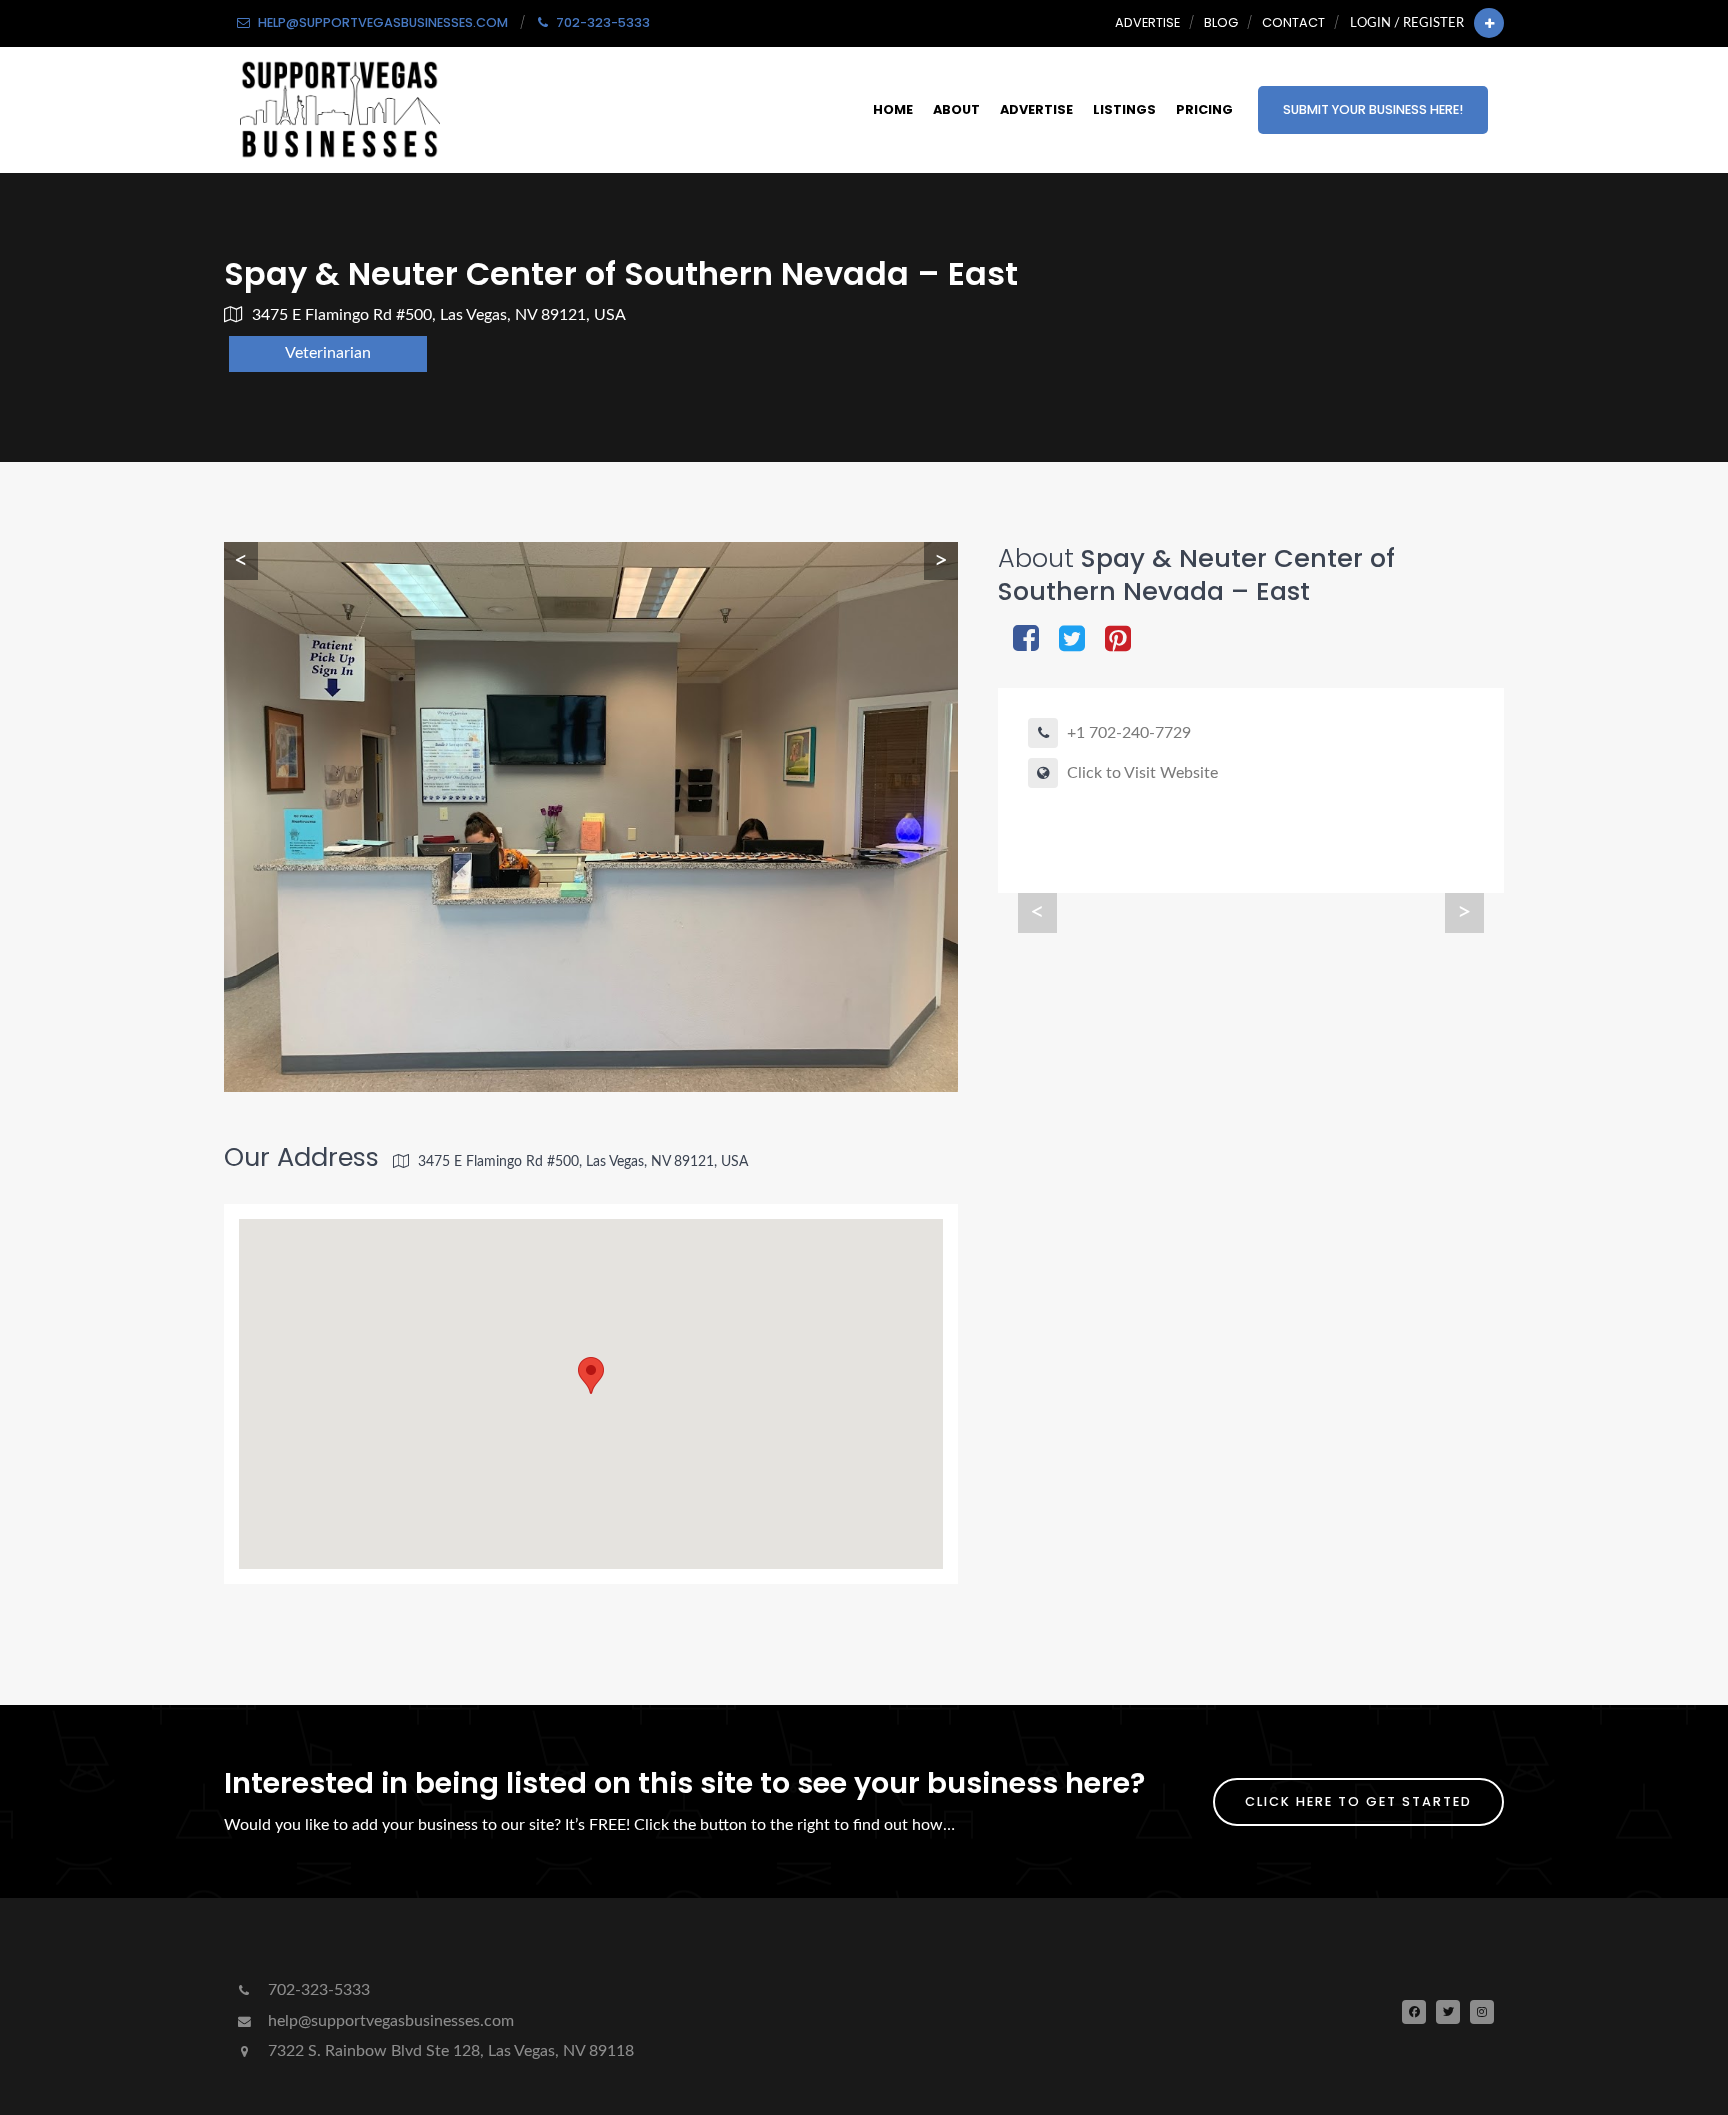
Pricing (1204, 109)
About (956, 109)
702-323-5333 (317, 1990)
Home (893, 109)
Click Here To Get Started (1358, 1801)
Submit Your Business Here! (1373, 109)
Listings (1124, 109)
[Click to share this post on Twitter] (1072, 640)
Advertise (1147, 22)
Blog (1221, 22)
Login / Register (1407, 23)
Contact (1293, 22)
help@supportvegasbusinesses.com (389, 2021)
